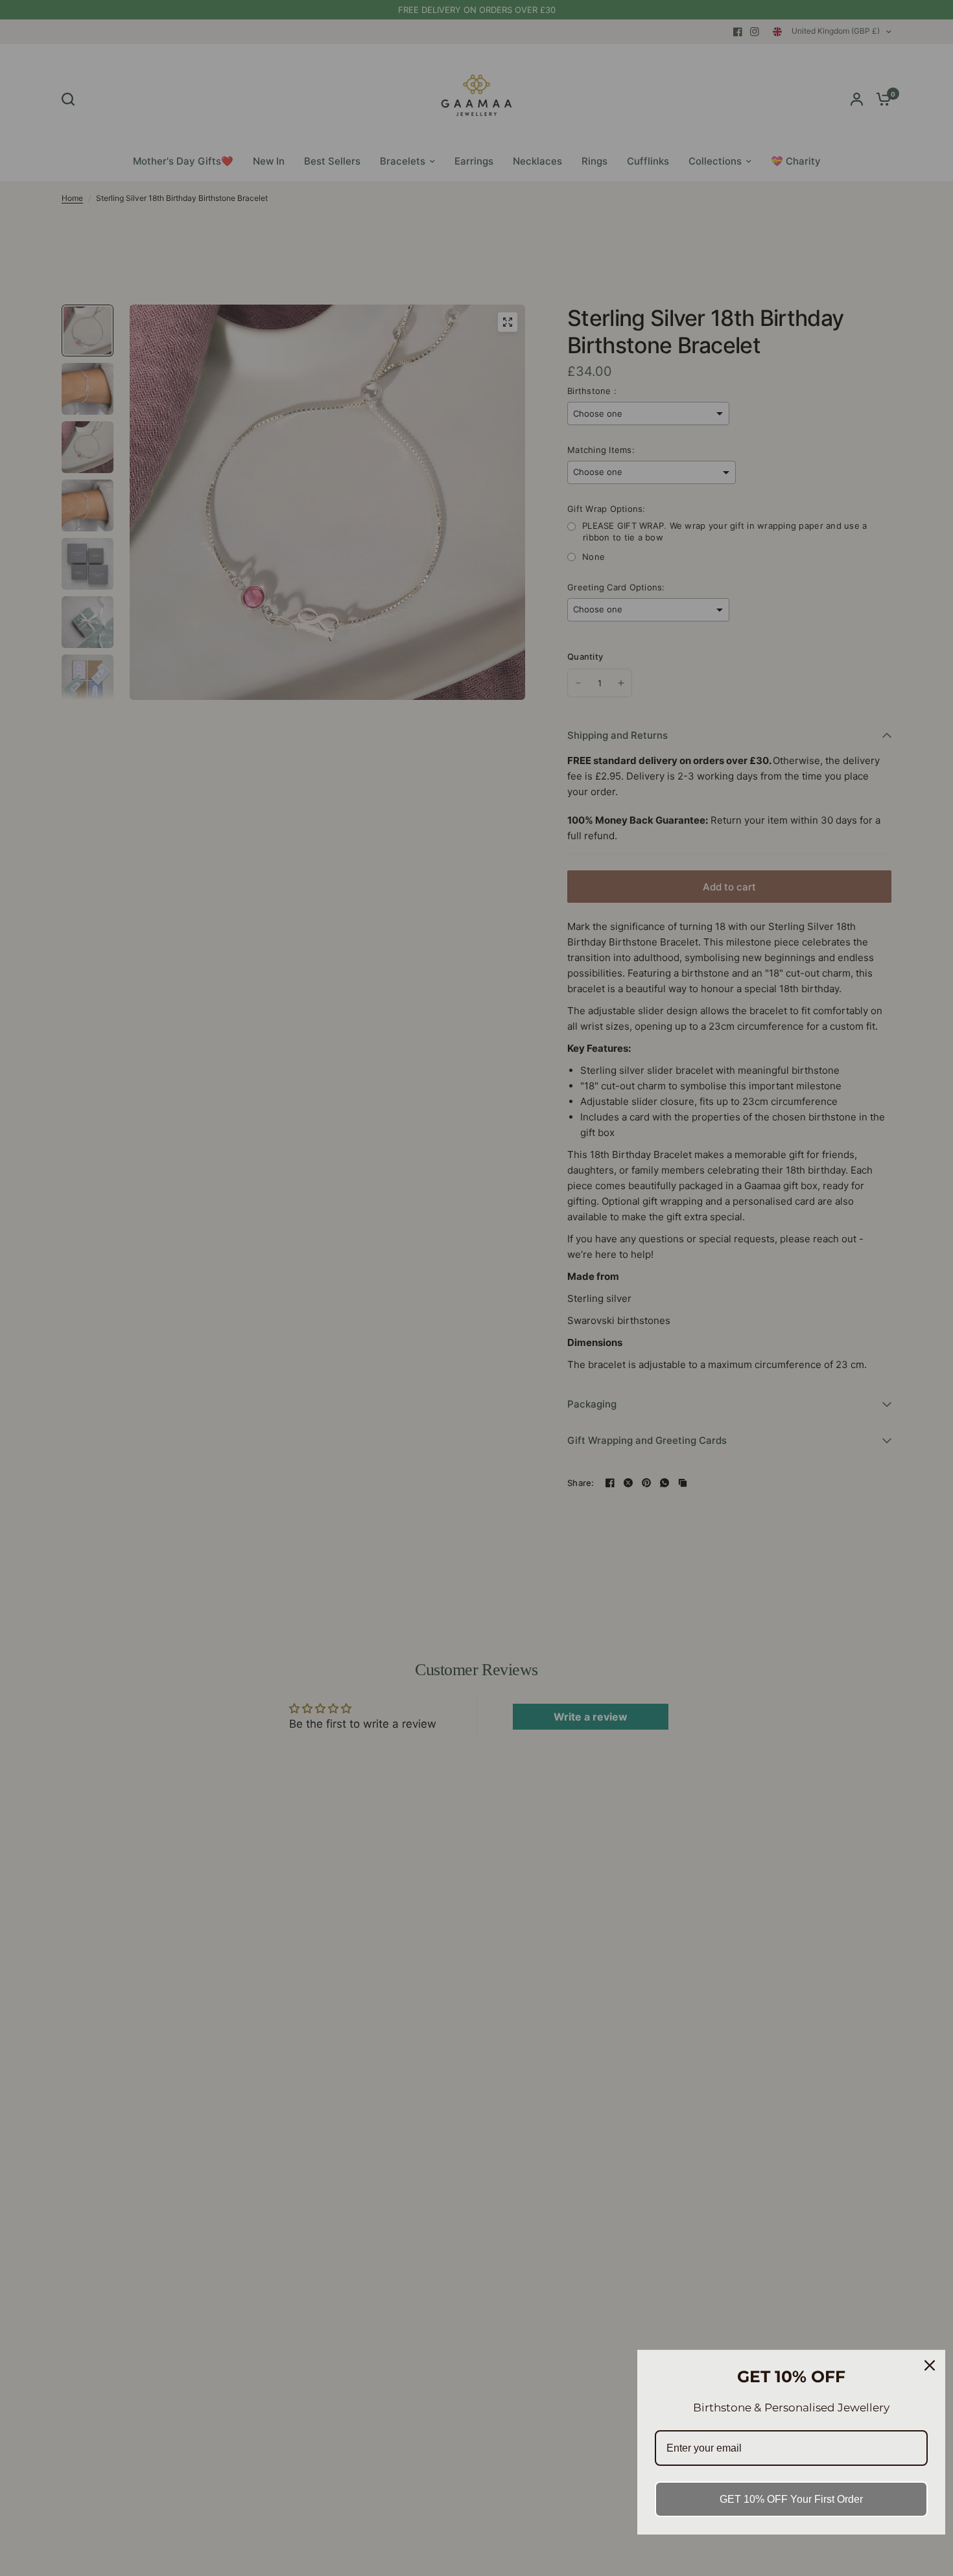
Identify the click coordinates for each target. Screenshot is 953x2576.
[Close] (930, 2365)
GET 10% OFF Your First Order (791, 2499)
